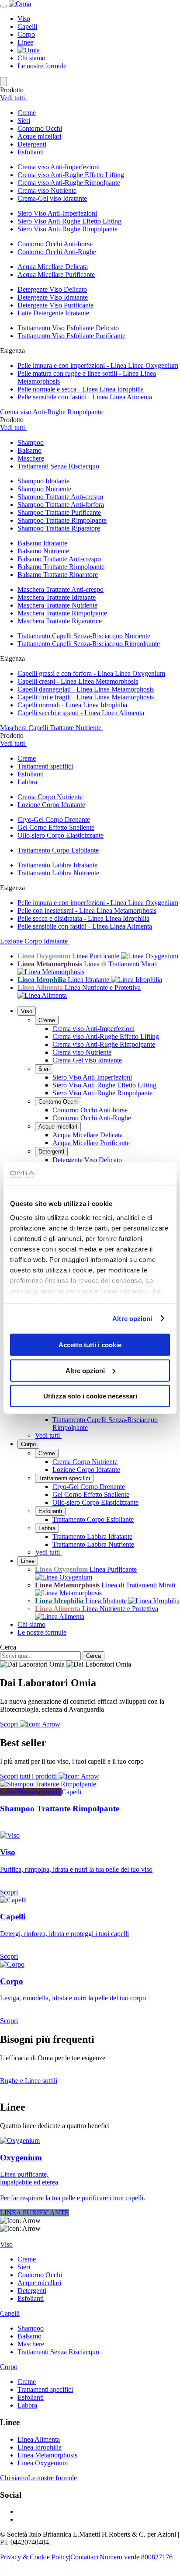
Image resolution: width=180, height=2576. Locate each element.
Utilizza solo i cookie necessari (90, 1396)
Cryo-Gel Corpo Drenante (54, 820)
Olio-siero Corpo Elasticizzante (61, 835)
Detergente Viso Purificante (55, 305)
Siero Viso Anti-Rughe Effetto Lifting (69, 221)
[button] (99, 113)
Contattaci (84, 2557)
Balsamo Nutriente (43, 551)
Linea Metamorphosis (47, 2455)
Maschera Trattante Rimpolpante (62, 613)
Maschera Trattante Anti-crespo (61, 589)
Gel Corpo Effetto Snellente (56, 827)
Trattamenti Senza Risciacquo (58, 2352)
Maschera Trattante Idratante (57, 597)
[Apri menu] (3, 6)
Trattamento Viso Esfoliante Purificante (71, 336)
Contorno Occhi (58, 1102)
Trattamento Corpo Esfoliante (58, 850)
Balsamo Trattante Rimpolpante (61, 567)
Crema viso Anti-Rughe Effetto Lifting (71, 175)
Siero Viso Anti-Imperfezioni (57, 213)
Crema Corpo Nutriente (50, 797)
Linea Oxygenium (43, 2463)
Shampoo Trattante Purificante (59, 512)
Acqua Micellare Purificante (56, 274)
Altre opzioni (132, 1318)
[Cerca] (3, 82)
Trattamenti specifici (64, 1478)
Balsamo (29, 2336)
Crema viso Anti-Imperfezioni (59, 167)
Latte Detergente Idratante (53, 313)
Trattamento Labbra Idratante (57, 865)
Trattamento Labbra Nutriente (58, 873)
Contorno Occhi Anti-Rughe (57, 252)
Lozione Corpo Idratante (51, 805)
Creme (47, 1020)
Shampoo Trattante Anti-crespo (60, 497)
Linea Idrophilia (40, 2447)
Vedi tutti (13, 98)
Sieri (44, 1069)
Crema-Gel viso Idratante (52, 198)
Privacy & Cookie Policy (35, 2557)
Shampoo (31, 2328)
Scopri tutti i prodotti (29, 1776)
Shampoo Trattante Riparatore (59, 528)
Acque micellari (58, 1127)
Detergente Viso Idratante (53, 297)
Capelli (27, 26)
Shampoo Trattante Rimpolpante (62, 520)
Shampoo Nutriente (44, 489)
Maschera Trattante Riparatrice (60, 621)
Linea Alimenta (39, 2439)
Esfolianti (50, 1511)
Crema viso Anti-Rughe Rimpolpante (69, 183)
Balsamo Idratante (42, 543)
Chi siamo (31, 58)
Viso (24, 19)
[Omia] (20, 4)
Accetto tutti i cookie (90, 1345)
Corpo (26, 34)
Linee (25, 42)
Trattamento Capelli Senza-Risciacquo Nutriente (84, 636)
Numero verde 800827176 (136, 2557)
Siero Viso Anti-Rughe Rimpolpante (67, 229)
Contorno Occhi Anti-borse (55, 244)
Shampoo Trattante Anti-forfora (61, 505)
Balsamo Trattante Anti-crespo (59, 559)
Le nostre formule (42, 66)
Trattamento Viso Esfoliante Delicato (68, 328)
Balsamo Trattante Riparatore (58, 575)
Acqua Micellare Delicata (53, 267)
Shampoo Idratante (43, 481)
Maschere (31, 2344)
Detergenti (51, 1152)
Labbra (47, 1528)
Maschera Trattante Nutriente (57, 605)
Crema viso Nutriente (47, 190)
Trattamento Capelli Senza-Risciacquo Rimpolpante (89, 644)
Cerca (8, 1647)
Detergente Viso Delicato (52, 289)
